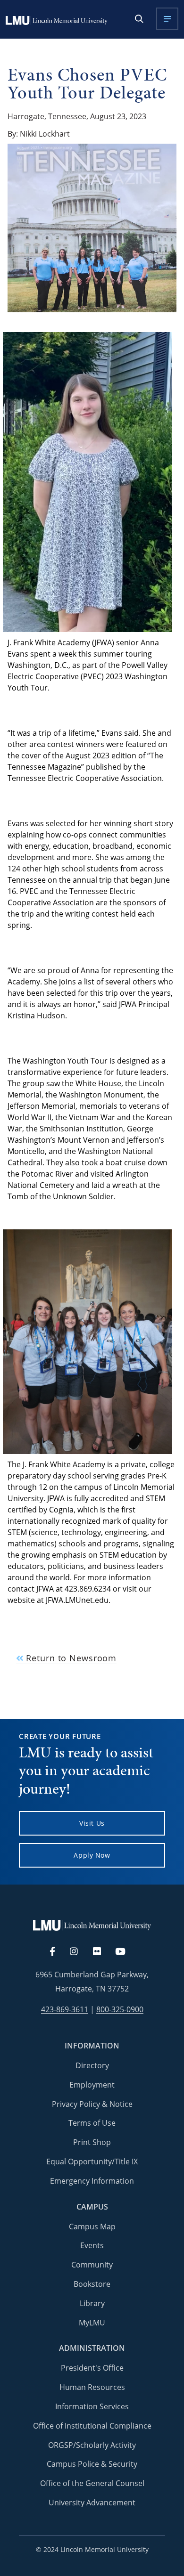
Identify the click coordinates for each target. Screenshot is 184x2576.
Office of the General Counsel (92, 2483)
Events (92, 2245)
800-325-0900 (120, 2010)
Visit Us (92, 1823)
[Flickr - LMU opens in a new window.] (102, 1952)
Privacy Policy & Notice (92, 2104)
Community (92, 2265)
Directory (92, 2065)
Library (92, 2303)
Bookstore (92, 2284)
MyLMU (92, 2323)
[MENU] (167, 19)
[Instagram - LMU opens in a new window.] (79, 1952)
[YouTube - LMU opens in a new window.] (126, 1952)
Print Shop (92, 2142)
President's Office (92, 2368)
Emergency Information (92, 2181)
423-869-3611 (65, 2010)
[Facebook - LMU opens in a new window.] (57, 1952)
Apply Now (92, 1855)
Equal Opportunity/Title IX (92, 2162)
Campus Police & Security (92, 2464)
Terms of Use (92, 2123)
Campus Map (92, 2227)
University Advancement (92, 2503)
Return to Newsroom (70, 1658)
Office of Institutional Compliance (92, 2426)
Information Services (92, 2406)
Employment (92, 2085)
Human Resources (92, 2387)
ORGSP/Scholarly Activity (92, 2445)
